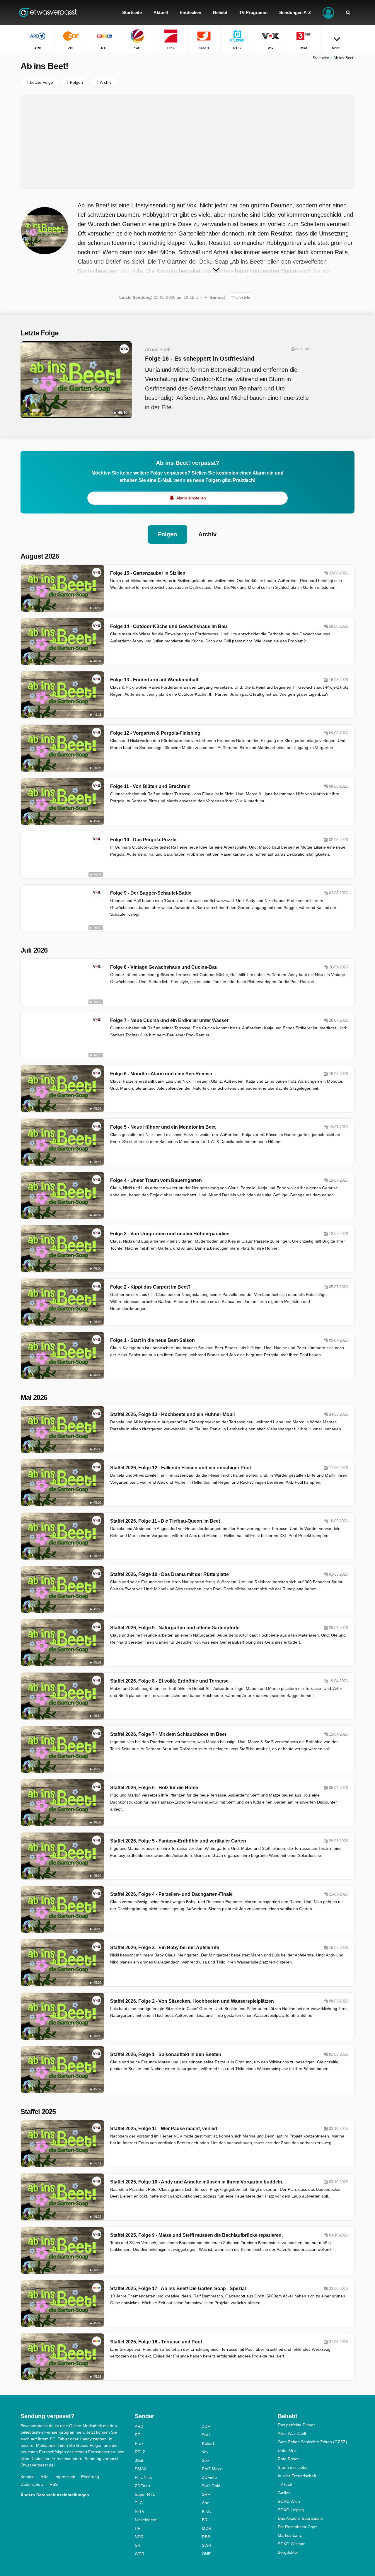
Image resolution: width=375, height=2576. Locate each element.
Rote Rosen (289, 2459)
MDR (207, 2528)
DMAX (141, 2469)
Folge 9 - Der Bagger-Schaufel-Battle (151, 893)
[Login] (328, 12)
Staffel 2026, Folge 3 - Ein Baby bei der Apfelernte (165, 1948)
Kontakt (28, 2477)
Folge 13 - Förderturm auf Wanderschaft (154, 680)
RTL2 (140, 2452)
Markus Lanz (290, 2535)
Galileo (284, 2493)
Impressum (65, 2477)
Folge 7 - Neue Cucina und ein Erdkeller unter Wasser (169, 1020)
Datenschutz (32, 2484)
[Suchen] (348, 12)
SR (138, 2545)
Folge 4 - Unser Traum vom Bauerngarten (156, 1180)
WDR (140, 2554)
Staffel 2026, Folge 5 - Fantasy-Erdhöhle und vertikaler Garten (178, 1841)
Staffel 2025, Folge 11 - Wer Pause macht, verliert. (164, 2129)
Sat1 (206, 2435)
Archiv (207, 534)
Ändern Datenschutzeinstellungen (55, 2495)
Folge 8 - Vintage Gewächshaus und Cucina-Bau (164, 967)
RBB (206, 2537)
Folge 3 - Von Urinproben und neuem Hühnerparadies (170, 1234)
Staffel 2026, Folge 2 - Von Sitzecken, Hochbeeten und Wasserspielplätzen (192, 2001)
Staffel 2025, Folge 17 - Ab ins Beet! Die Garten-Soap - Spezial (178, 2288)
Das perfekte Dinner (296, 2425)
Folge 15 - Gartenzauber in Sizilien (148, 573)
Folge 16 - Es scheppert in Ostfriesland (200, 359)
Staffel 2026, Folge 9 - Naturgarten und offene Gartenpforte (175, 1628)
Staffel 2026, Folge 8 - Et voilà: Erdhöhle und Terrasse (169, 1681)
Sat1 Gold (211, 2486)
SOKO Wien (289, 2501)
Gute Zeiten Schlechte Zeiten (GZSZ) (312, 2442)
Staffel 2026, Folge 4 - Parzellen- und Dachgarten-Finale (171, 1894)
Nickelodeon (146, 2520)
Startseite (321, 58)
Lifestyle (242, 298)
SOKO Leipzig (291, 2510)
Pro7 (139, 2443)
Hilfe (45, 2477)
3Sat (139, 2460)
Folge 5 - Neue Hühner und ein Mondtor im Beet (163, 1127)
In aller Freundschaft (297, 2476)
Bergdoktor (288, 2552)
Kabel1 (208, 2443)
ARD (139, 2426)
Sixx (206, 2460)
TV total (285, 2484)
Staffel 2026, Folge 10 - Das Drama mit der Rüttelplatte (169, 1574)
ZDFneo (142, 2486)
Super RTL (145, 2494)
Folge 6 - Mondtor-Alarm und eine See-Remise (161, 1074)
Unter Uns (287, 2450)
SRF (206, 2494)
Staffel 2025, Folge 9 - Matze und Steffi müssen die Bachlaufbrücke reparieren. (196, 2235)
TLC (139, 2503)
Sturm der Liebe (293, 2467)
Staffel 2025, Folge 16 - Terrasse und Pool (156, 2342)
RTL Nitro (144, 2477)
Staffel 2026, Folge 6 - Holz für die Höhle (154, 1788)
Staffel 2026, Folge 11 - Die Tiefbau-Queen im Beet (165, 1521)
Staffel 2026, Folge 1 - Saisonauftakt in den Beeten (166, 2054)
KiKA (206, 2511)
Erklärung (90, 2477)
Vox (205, 2452)
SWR (207, 2545)
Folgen (167, 534)
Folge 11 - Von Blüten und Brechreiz (150, 786)
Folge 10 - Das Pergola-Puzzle (143, 840)
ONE (206, 2554)
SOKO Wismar (291, 2544)
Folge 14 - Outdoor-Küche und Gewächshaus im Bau (169, 626)
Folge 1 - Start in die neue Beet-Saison (152, 1340)
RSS (54, 2484)
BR (205, 2520)
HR (138, 2528)
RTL (139, 2435)
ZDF (206, 2426)
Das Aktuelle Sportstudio (300, 2518)
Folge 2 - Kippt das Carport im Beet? (150, 1287)
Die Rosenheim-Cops (298, 2527)
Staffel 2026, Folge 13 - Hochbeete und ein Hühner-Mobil (172, 1414)
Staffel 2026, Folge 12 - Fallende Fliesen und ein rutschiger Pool (180, 1468)
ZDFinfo (209, 2477)
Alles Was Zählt (292, 2433)
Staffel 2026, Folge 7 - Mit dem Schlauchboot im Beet (168, 1734)
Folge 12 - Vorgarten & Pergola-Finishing (155, 733)
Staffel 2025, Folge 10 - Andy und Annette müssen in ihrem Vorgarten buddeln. (197, 2182)
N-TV (140, 2511)
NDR (139, 2537)
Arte (206, 2503)
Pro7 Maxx (212, 2469)
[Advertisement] (187, 142)
